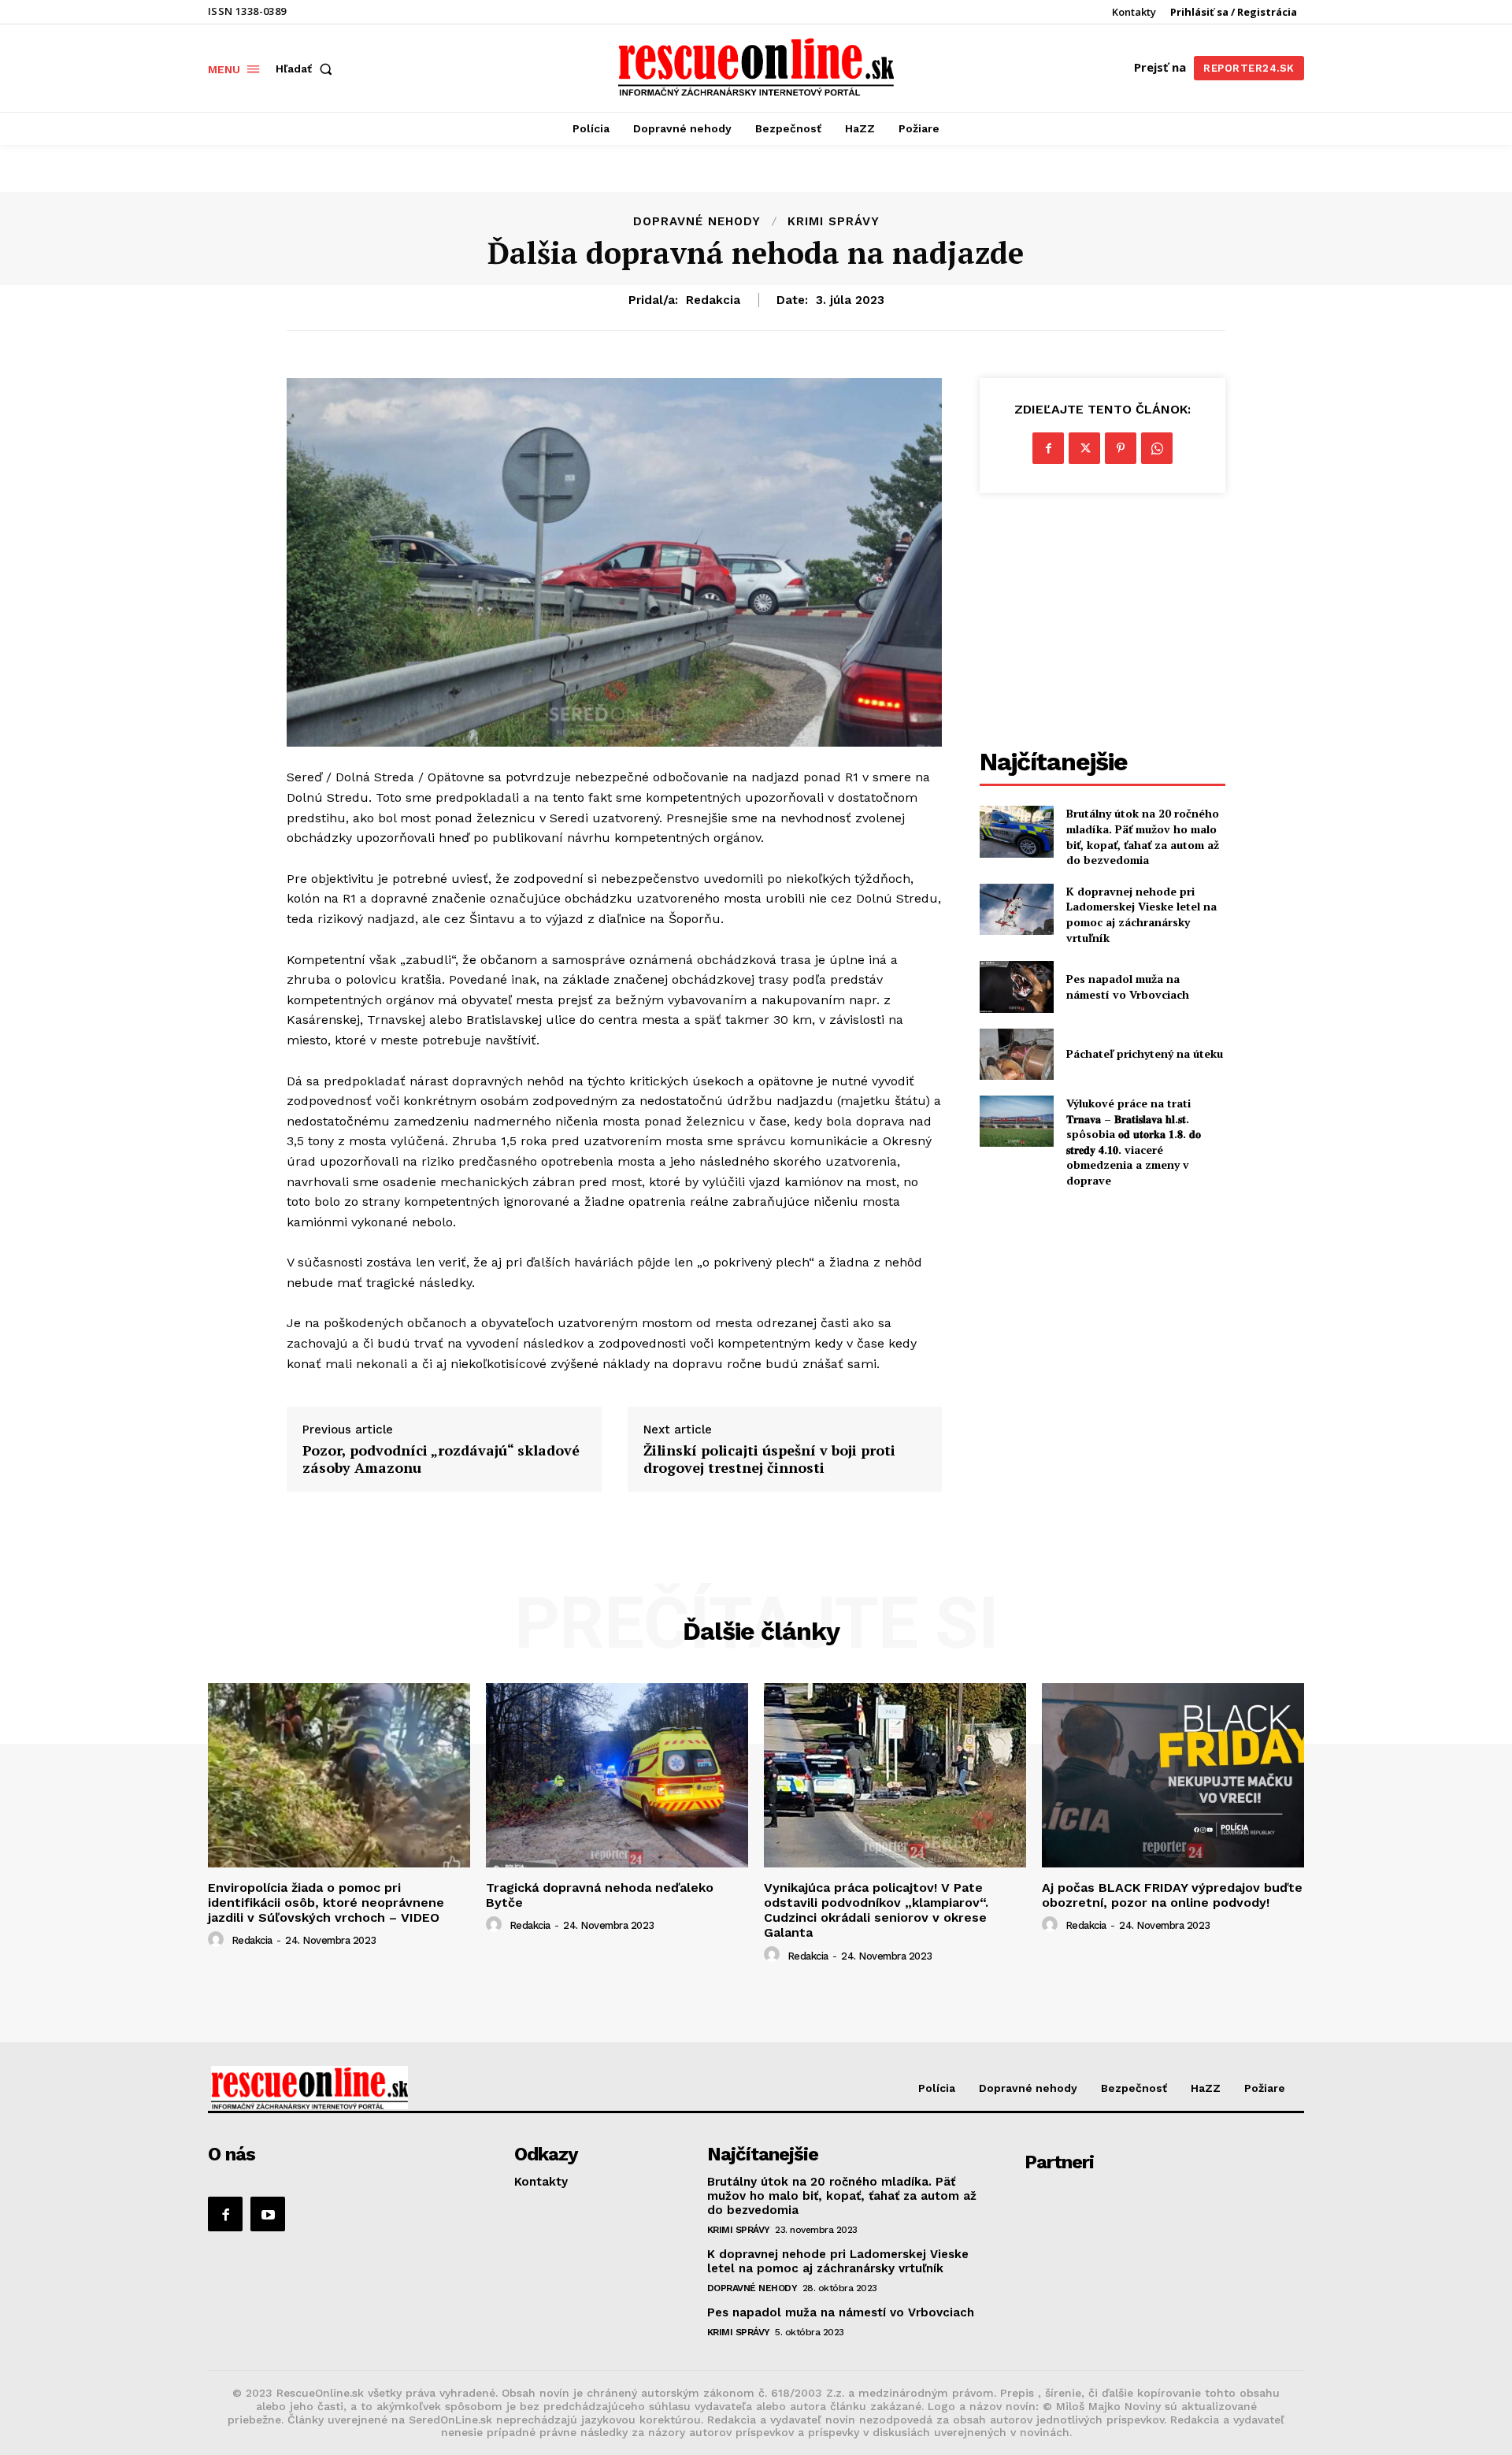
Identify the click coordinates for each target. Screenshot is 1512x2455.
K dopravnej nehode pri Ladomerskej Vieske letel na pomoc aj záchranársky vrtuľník (1141, 914)
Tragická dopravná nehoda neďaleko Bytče (600, 1895)
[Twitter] (1084, 448)
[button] (307, 69)
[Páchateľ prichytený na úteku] (1016, 1054)
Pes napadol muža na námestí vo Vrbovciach (1128, 986)
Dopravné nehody (697, 222)
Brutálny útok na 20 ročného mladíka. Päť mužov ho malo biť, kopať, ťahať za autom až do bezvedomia (1143, 836)
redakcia (713, 300)
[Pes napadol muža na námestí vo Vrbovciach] (1016, 986)
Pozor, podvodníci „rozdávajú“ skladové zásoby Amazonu (441, 1459)
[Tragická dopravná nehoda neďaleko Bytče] (617, 1775)
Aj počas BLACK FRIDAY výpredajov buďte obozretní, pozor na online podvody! (1172, 1895)
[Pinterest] (1121, 448)
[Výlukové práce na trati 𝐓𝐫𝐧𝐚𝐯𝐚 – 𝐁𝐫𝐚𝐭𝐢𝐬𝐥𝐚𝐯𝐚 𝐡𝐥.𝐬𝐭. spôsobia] (1016, 1121)
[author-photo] (218, 1940)
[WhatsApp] (1157, 448)
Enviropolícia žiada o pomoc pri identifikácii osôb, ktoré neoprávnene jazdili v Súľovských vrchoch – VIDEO (326, 1902)
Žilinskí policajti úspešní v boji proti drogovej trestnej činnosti (769, 1459)
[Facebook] (1048, 448)
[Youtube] (268, 2214)
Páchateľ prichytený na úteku (1145, 1053)
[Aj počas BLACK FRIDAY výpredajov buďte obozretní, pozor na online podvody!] (1173, 1775)
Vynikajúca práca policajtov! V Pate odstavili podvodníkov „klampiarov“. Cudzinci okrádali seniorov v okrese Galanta (876, 1910)
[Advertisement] (1102, 623)
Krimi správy (834, 222)
